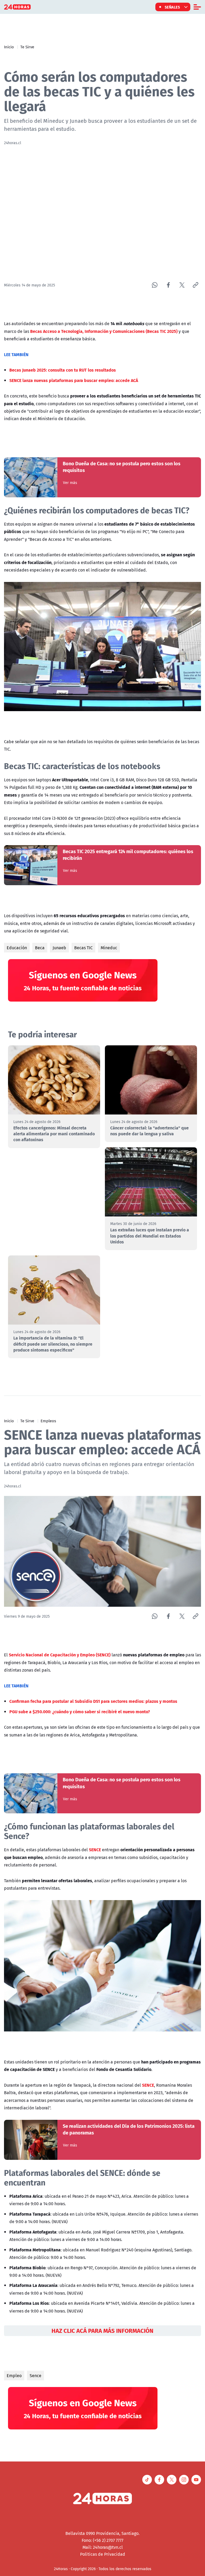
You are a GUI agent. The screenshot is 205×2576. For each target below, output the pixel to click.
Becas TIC (83, 948)
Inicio (9, 47)
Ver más (70, 483)
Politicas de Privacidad (103, 2554)
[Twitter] (182, 285)
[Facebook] (168, 285)
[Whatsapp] (155, 285)
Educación (17, 948)
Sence (36, 2376)
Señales (172, 7)
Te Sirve (27, 47)
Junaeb (59, 948)
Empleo (14, 2376)
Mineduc (109, 948)
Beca (40, 948)
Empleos (48, 1421)
